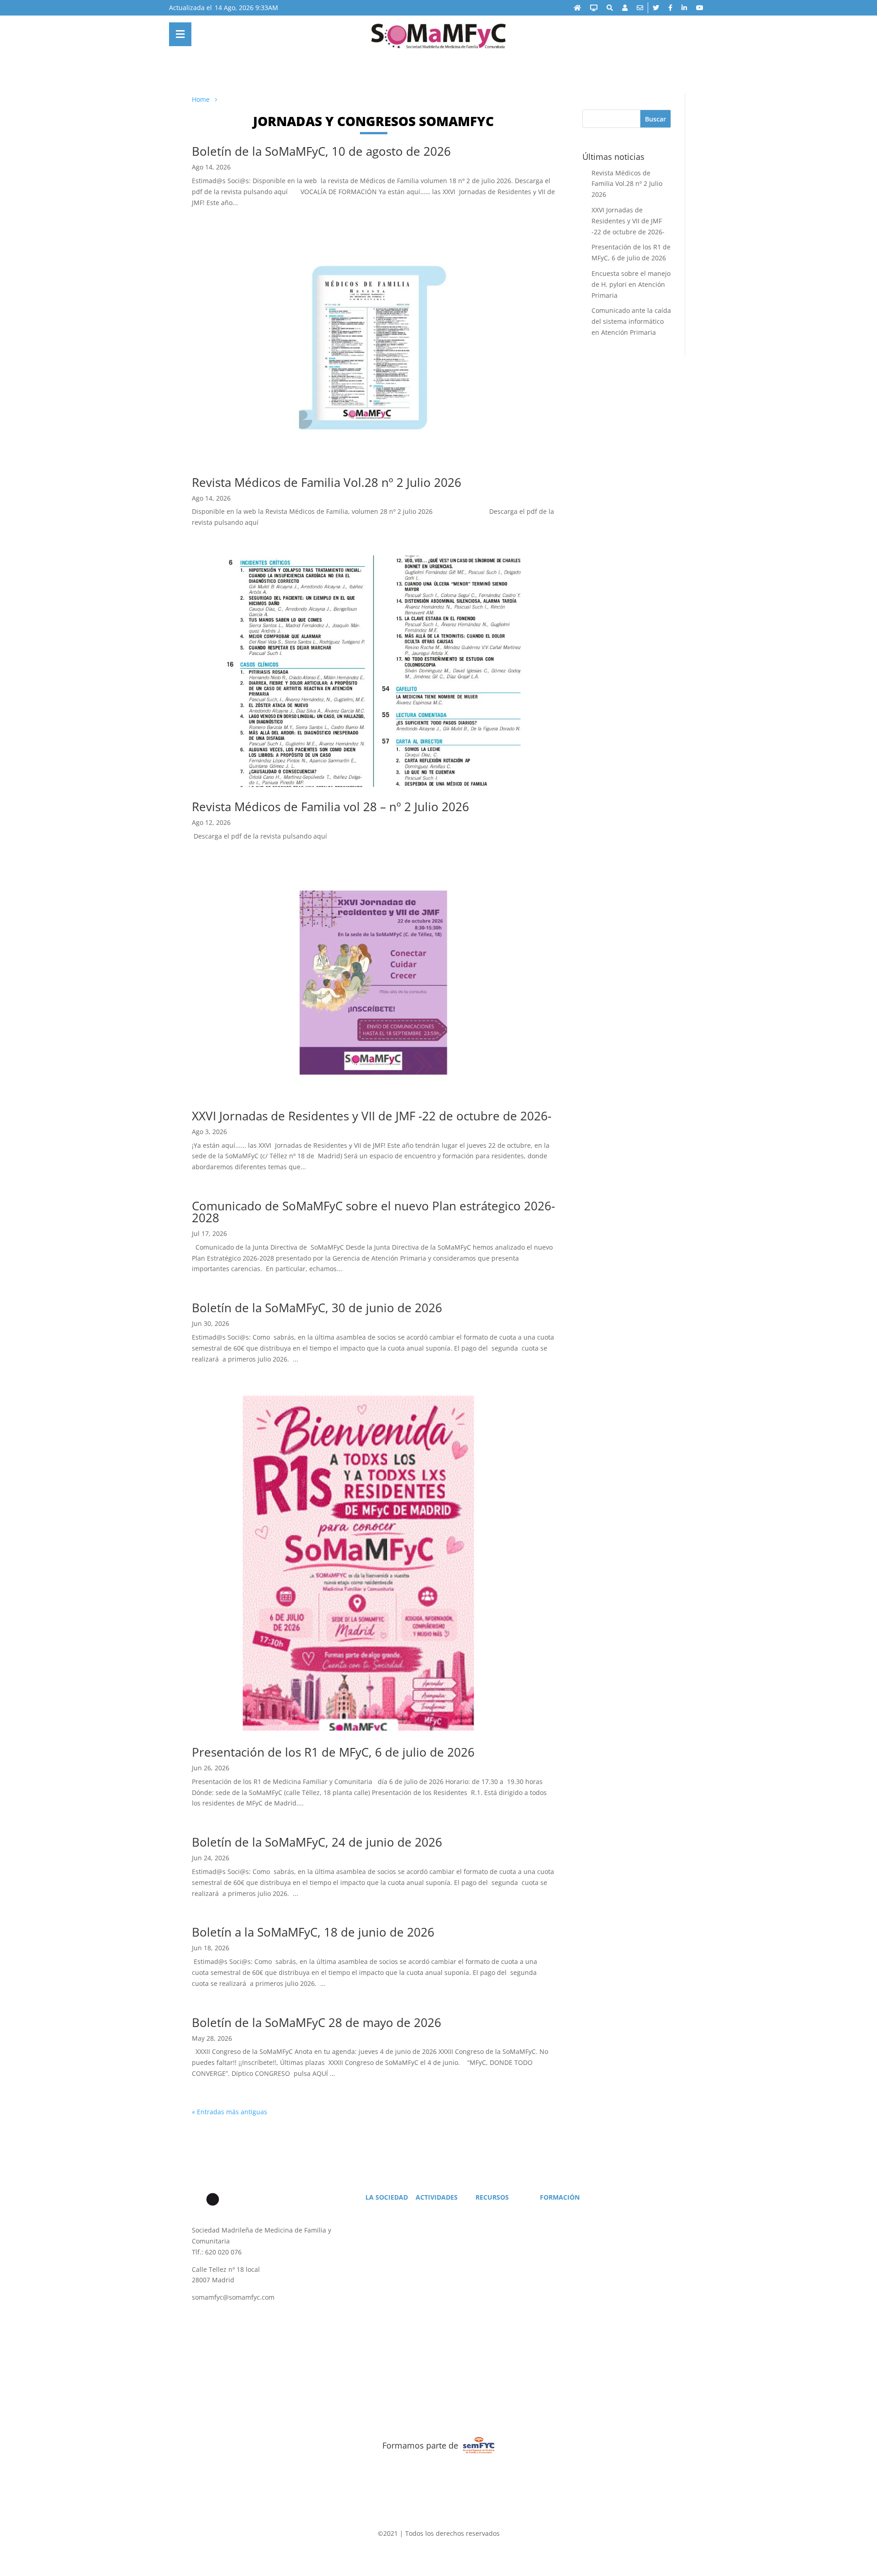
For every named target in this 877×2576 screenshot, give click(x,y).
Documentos (498, 2247)
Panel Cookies (603, 2357)
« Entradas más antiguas (230, 2112)
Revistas (491, 2235)
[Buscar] (610, 8)
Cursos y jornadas (444, 2247)
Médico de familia (504, 2212)
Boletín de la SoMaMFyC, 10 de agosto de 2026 (321, 151)
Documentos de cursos (576, 2223)
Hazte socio (386, 2212)
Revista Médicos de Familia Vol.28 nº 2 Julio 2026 (327, 482)
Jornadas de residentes (575, 2247)
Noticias (381, 2247)
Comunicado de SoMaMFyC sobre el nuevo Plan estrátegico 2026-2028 (373, 1212)
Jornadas (432, 2235)
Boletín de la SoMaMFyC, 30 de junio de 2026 (317, 1308)
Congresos (435, 2223)
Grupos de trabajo (569, 2235)
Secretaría (383, 2223)
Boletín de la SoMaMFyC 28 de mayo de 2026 (317, 2022)
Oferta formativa (567, 2212)
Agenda (431, 2212)
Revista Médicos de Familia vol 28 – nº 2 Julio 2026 (330, 807)
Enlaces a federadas (507, 2223)
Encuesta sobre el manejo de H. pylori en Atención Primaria (631, 284)
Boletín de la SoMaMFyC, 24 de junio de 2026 (317, 1842)
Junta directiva (389, 2235)
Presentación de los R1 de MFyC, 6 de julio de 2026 (333, 1752)
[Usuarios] (625, 8)
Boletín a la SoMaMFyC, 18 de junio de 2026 (313, 1932)
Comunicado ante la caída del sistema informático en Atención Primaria (631, 321)
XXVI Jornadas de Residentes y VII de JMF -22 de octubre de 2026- (372, 1116)
